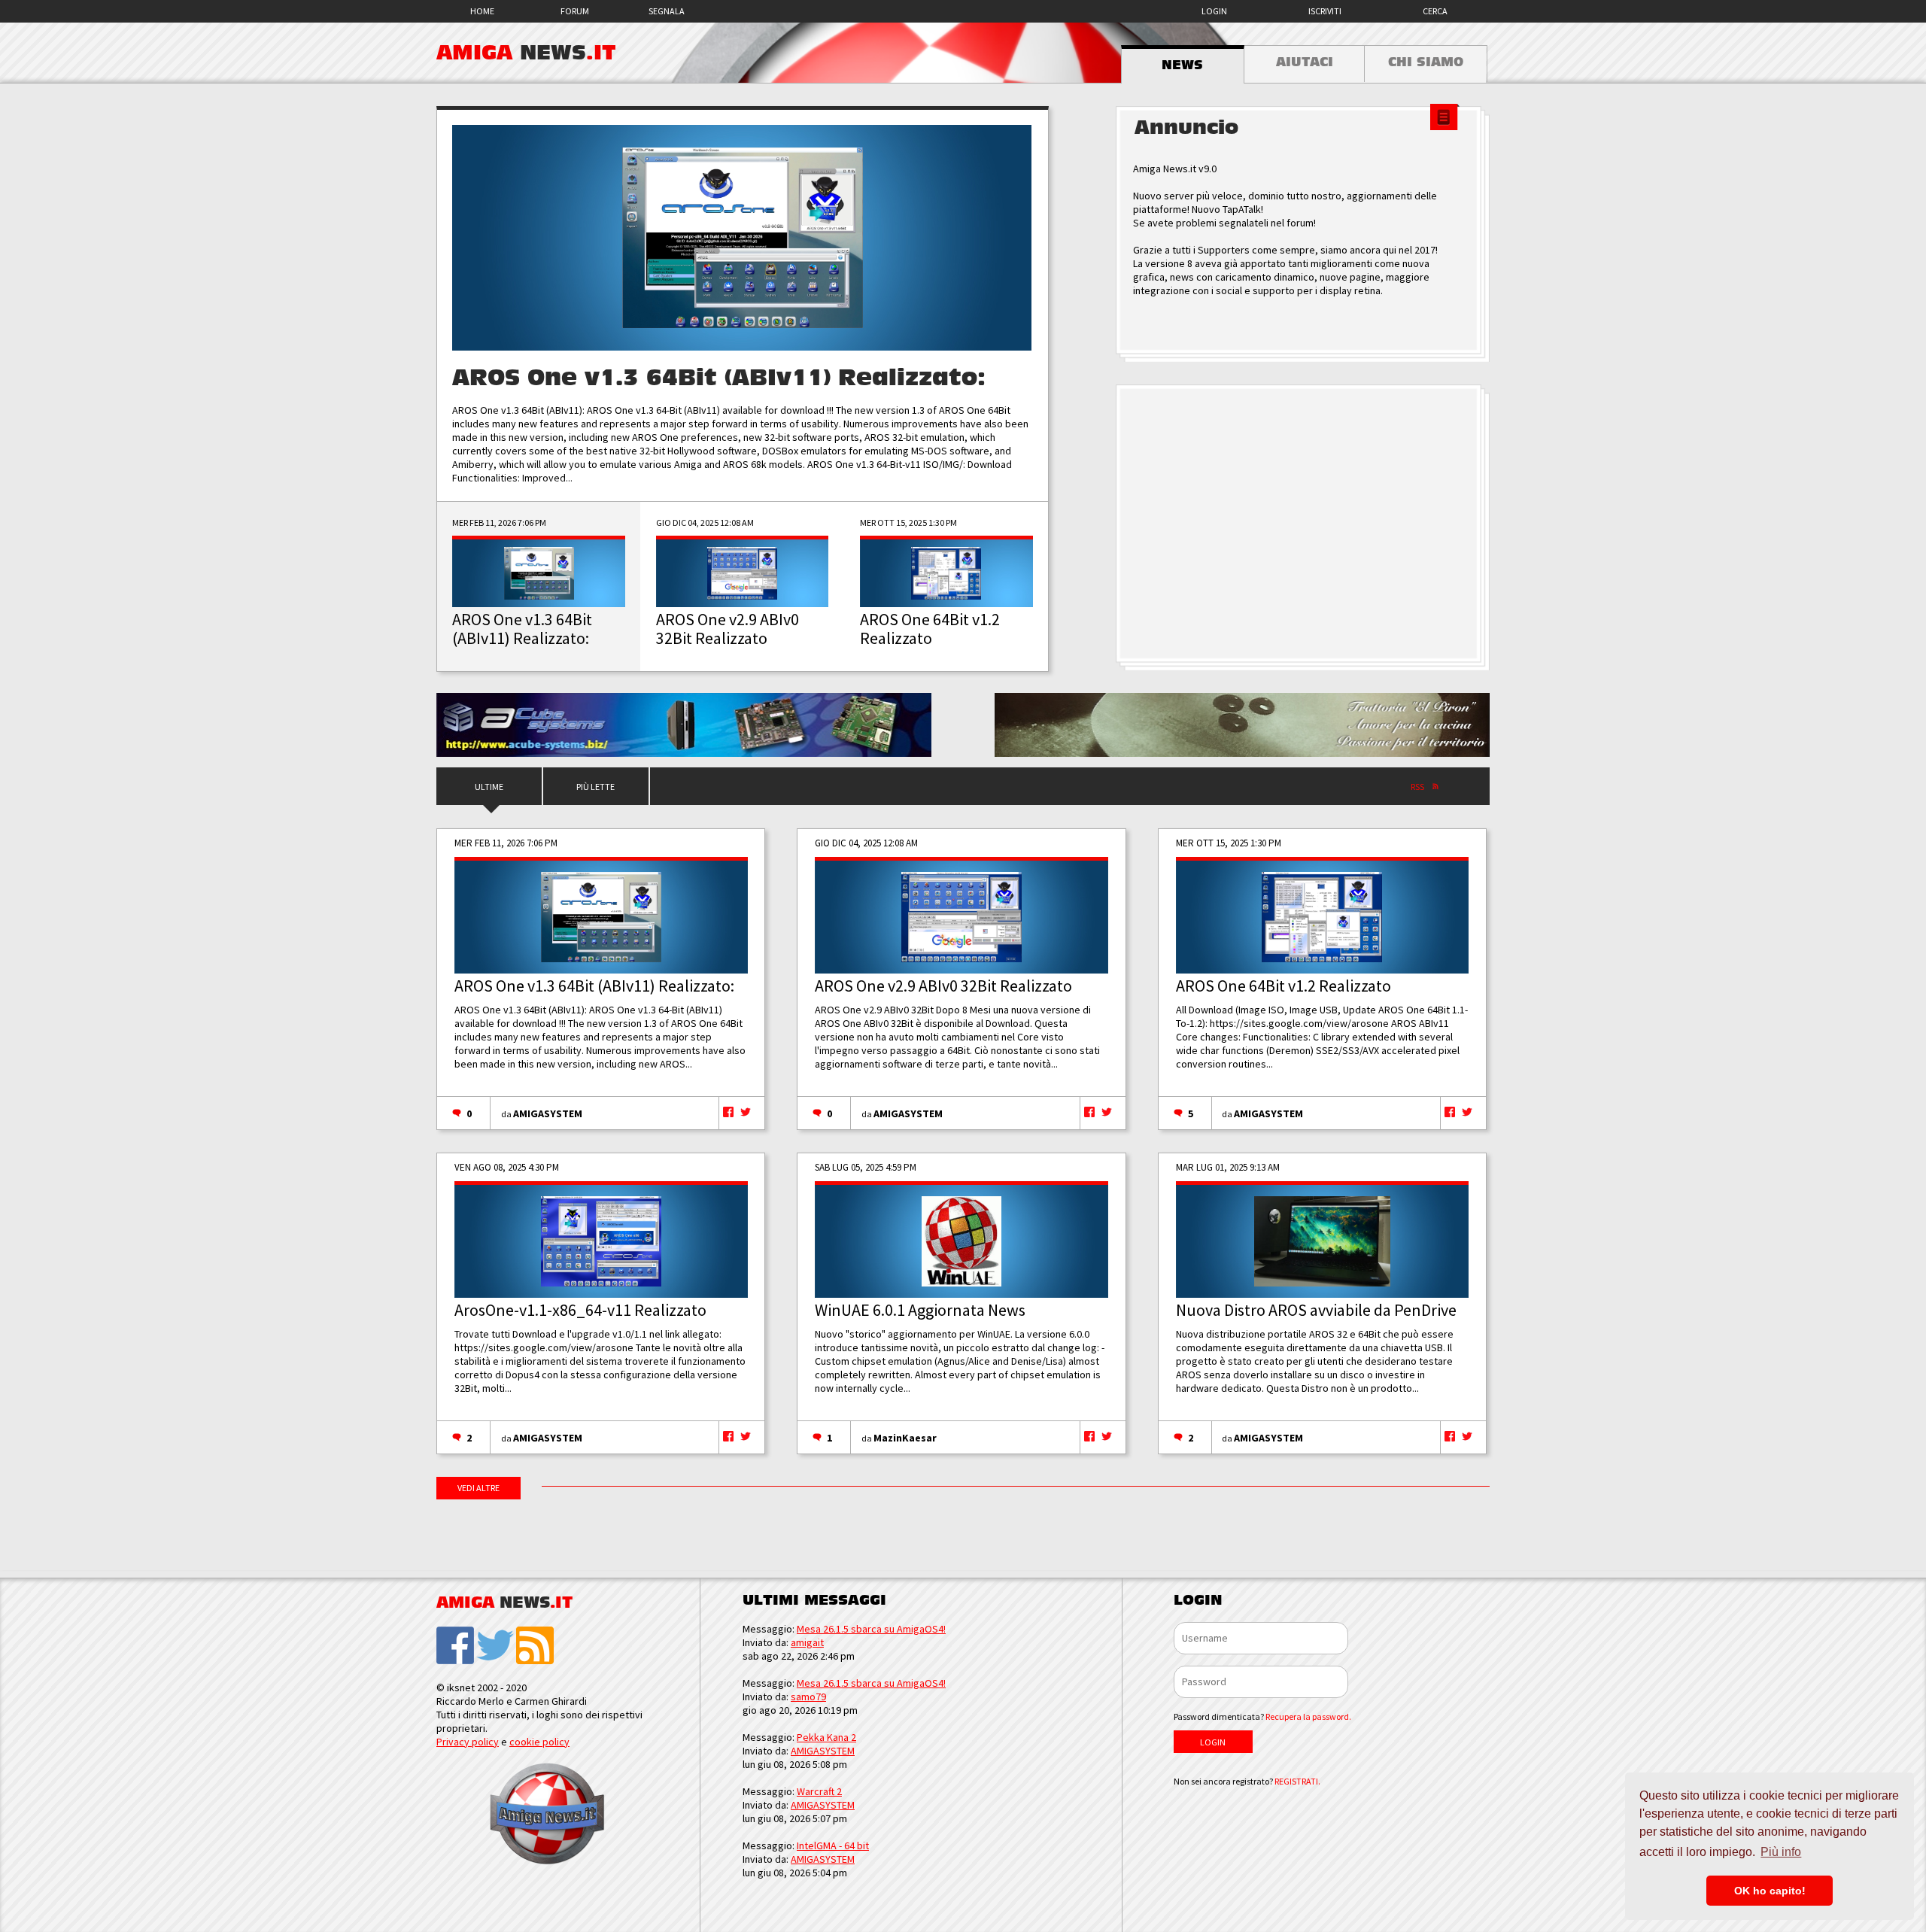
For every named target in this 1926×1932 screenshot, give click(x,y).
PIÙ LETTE (595, 787)
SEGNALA (667, 11)
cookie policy (539, 1742)
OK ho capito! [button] (1770, 1891)
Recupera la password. (1308, 1716)
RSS (1417, 787)
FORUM (575, 11)
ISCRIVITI (1325, 11)
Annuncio (1186, 128)
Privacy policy (468, 1742)
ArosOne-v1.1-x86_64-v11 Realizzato (580, 1310)
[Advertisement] (1302, 524)
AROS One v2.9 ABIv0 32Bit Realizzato (943, 986)
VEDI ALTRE (478, 1488)
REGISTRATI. (1297, 1781)
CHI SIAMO (1426, 62)
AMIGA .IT (526, 53)
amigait (807, 1642)
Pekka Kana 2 (826, 1737)
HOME (482, 11)
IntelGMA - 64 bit (833, 1845)
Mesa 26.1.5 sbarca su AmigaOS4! (871, 1629)
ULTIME (489, 787)
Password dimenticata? (1262, 1716)
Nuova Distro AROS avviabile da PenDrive (1316, 1310)
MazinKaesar (905, 1438)
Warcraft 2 (819, 1791)
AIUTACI (1305, 62)
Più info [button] (1781, 1852)
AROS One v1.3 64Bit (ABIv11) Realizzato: (719, 378)
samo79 (808, 1697)
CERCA (1435, 11)
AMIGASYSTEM (548, 1113)
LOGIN (1214, 11)
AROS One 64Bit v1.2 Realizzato (1283, 986)
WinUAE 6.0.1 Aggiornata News (920, 1310)
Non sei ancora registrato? (1247, 1781)
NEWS (1182, 65)
